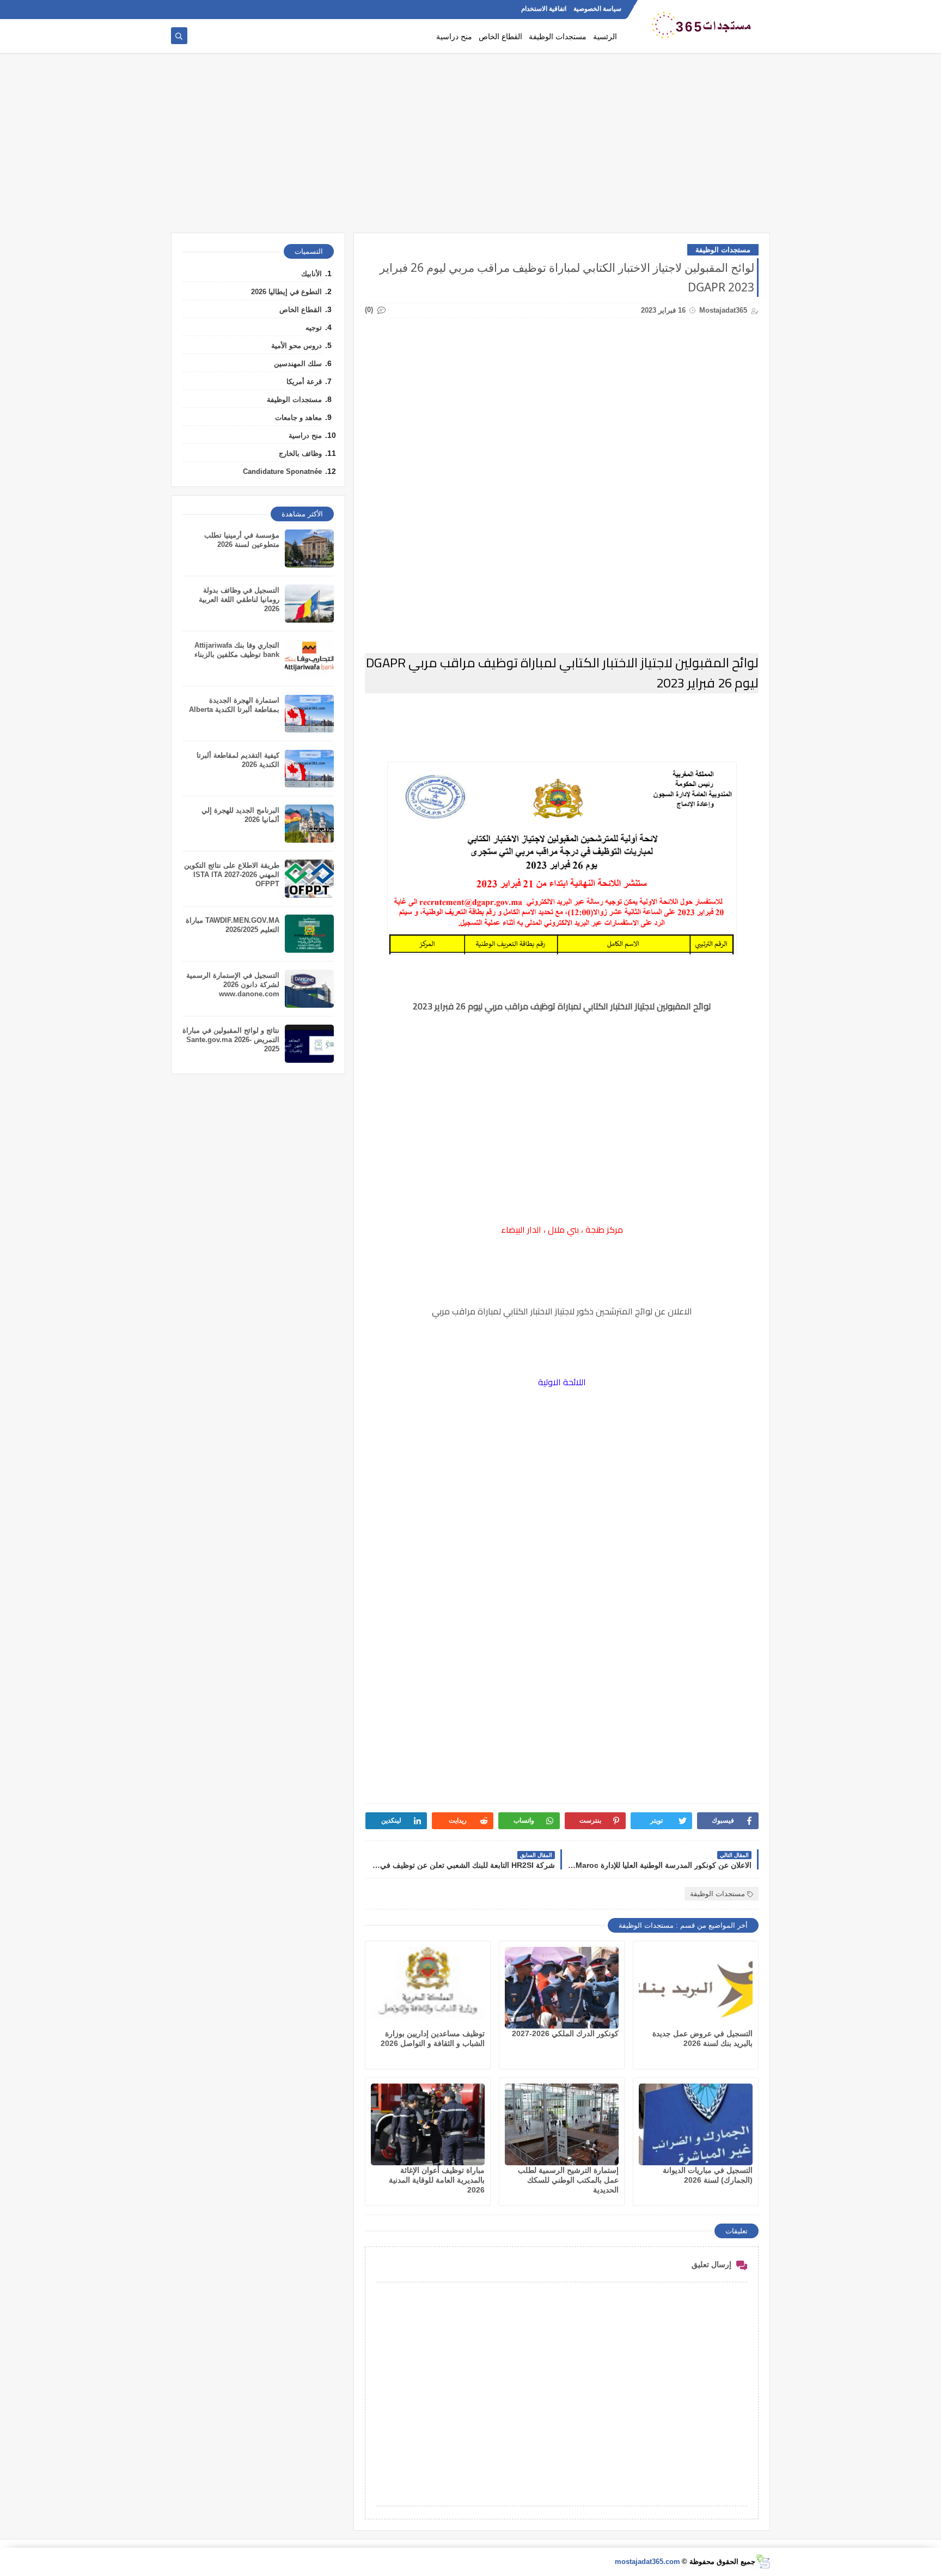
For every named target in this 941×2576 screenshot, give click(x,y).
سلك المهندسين (298, 364)
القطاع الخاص (500, 36)
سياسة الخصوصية (597, 9)
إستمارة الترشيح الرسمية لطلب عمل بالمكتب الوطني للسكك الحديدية (568, 2180)
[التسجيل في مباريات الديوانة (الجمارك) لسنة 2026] (696, 2124)
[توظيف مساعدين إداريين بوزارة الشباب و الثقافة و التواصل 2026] (428, 1988)
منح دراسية (454, 36)
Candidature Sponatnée (282, 471)
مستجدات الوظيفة (558, 36)
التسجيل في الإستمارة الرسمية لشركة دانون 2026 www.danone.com (233, 985)
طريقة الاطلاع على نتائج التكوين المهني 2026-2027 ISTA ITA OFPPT (232, 875)
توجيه (314, 328)
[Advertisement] (471, 148)
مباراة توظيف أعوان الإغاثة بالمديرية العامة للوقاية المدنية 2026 (437, 2180)
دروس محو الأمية (297, 346)
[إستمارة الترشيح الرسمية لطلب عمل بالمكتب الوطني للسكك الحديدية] (562, 2124)
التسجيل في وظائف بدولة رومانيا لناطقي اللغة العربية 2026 (239, 599)
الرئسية (605, 36)
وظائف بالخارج (300, 453)
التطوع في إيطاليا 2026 (286, 292)
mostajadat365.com (647, 2562)
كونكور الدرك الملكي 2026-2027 (565, 2033)
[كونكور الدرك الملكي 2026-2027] (562, 1988)
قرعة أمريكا (304, 382)
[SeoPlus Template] (763, 2562)
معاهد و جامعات (298, 418)
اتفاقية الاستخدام (544, 9)
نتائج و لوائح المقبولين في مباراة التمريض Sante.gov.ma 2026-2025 (231, 1040)
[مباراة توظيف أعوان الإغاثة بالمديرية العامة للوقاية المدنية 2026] (428, 2124)
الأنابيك (311, 274)
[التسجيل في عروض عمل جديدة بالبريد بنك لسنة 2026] (696, 1988)
